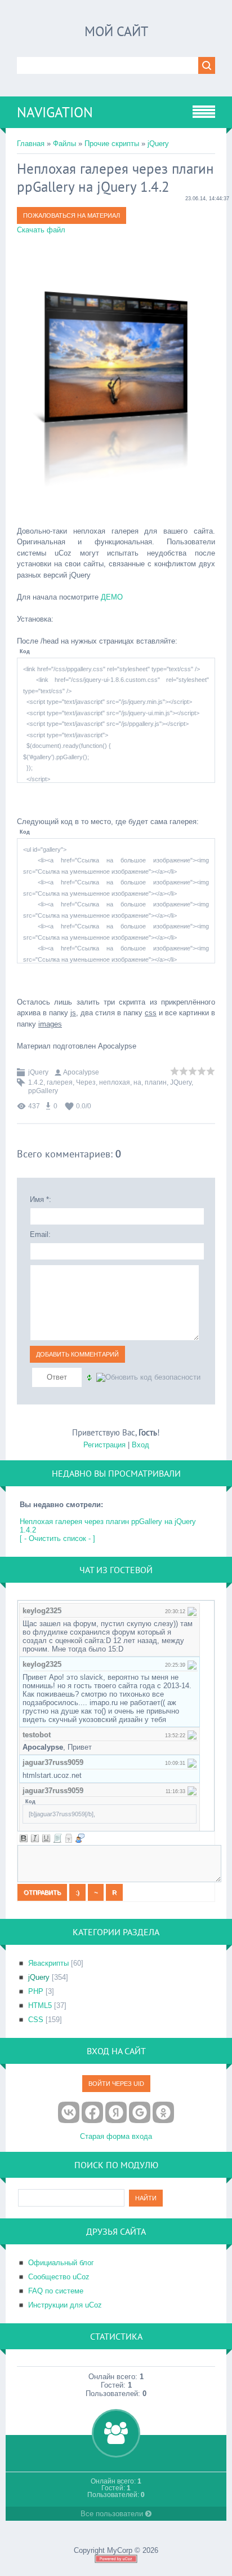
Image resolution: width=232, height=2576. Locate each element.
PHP (36, 1991)
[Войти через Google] (140, 2112)
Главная (31, 144)
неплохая (115, 1082)
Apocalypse (81, 1072)
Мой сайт (116, 31)
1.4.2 (36, 1082)
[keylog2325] (192, 1611)
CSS (36, 2020)
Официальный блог (61, 2263)
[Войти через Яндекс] (116, 2112)
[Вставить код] (57, 1838)
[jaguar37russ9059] (192, 1762)
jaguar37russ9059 (53, 1762)
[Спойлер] (69, 1838)
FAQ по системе (56, 2291)
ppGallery (43, 1091)
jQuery (158, 144)
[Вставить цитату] (80, 1838)
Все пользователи (113, 2514)
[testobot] (192, 1735)
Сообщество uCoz (59, 2277)
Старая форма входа (116, 2136)
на (137, 1082)
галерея (60, 1082)
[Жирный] (24, 1838)
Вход (140, 1445)
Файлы (64, 144)
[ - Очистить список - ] (57, 1538)
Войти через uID (116, 2084)
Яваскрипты (48, 1963)
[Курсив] (35, 1838)
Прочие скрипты (112, 144)
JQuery (181, 1082)
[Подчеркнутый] (46, 1838)
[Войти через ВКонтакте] (69, 2112)
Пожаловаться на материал (72, 215)
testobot (37, 1735)
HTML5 (40, 2005)
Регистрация (104, 1445)
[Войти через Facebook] (92, 2112)
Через (86, 1082)
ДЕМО (112, 597)
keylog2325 (42, 1611)
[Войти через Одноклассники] (163, 2112)
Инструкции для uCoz (65, 2305)
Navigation (55, 112)
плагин (156, 1082)
